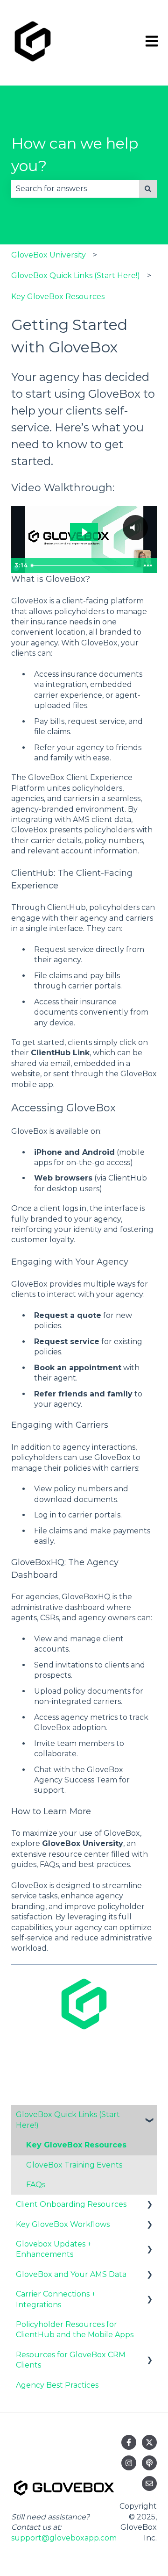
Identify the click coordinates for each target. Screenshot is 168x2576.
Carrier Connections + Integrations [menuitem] (56, 2299)
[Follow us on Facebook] (129, 2442)
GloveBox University (49, 255)
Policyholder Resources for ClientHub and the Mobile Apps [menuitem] (75, 2329)
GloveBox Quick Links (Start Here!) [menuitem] (68, 2120)
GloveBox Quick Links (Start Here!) (76, 275)
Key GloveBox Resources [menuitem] (76, 2145)
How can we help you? (75, 154)
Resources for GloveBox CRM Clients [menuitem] (71, 2360)
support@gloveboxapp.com (64, 2538)
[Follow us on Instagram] (129, 2463)
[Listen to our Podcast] (149, 2463)
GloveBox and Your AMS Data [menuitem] (71, 2274)
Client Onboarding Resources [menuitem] (71, 2204)
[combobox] (75, 189)
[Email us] (149, 2483)
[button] (149, 2115)
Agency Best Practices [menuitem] (57, 2385)
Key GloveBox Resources (58, 297)
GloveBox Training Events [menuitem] (74, 2165)
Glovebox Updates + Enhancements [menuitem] (54, 2249)
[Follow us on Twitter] (149, 2442)
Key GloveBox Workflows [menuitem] (63, 2224)
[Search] (148, 189)
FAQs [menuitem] (36, 2185)
